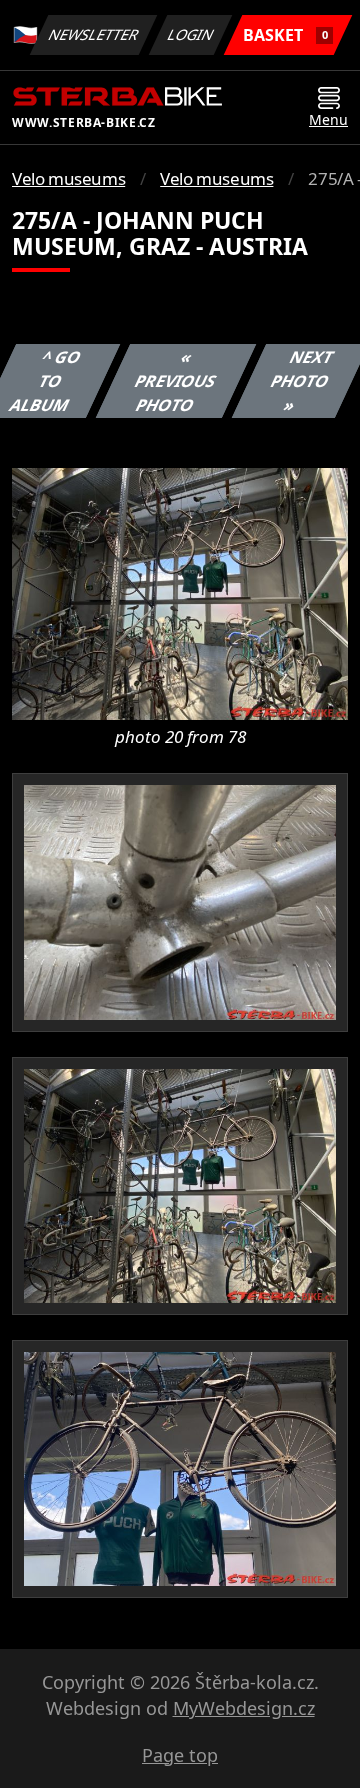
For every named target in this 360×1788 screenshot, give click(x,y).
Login (191, 34)
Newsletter (94, 34)
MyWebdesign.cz (244, 1708)
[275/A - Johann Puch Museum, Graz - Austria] (180, 593)
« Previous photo (175, 381)
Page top (180, 1755)
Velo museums (68, 178)
